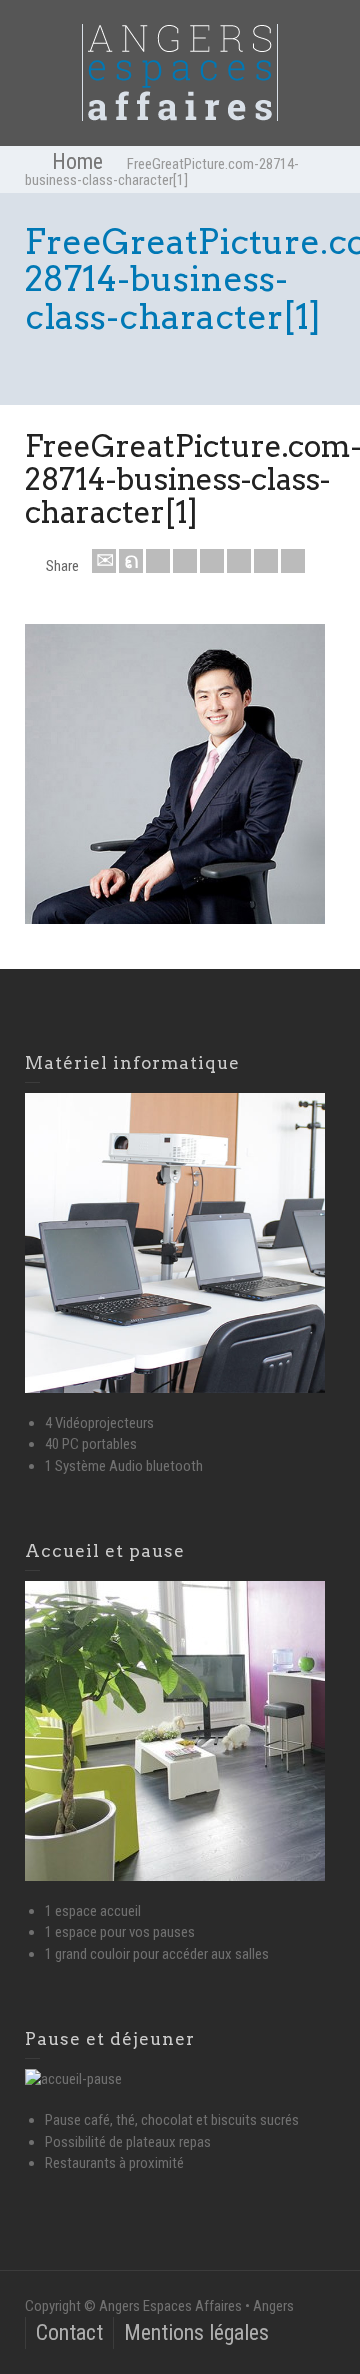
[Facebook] (158, 561)
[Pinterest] (212, 561)
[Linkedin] (266, 561)
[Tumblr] (239, 561)
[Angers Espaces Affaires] (180, 71)
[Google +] (185, 561)
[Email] (104, 561)
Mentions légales (196, 2332)
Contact (69, 2332)
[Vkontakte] (293, 561)
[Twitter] (131, 561)
